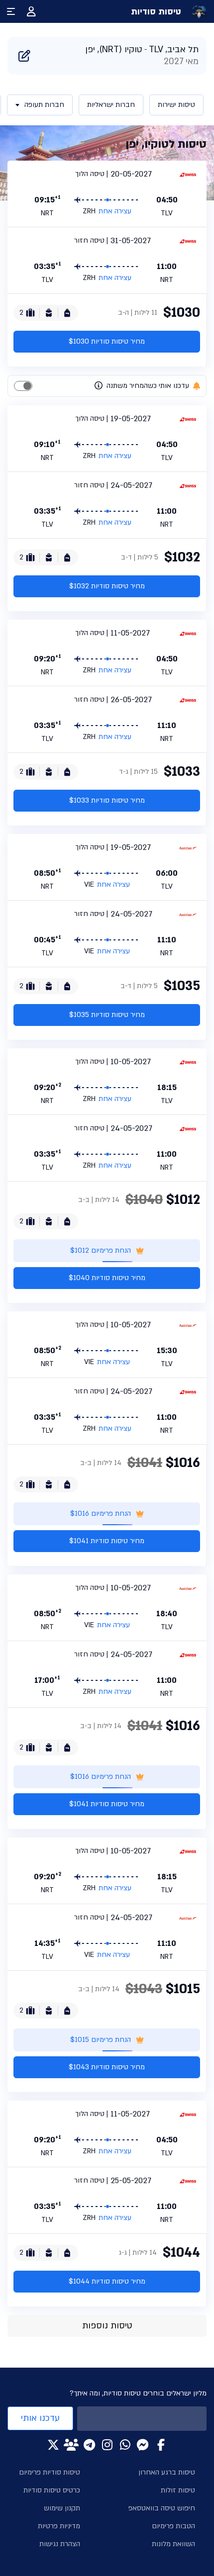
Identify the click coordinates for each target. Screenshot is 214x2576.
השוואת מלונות (173, 2544)
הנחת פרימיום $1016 (101, 1514)
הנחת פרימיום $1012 (101, 1250)
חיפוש (24, 56)
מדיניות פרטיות (59, 2526)
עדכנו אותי (40, 2418)
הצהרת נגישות (60, 2544)
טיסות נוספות (107, 2326)
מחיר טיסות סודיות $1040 (107, 1278)
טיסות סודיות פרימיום (50, 2472)
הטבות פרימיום (173, 2526)
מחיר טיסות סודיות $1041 (107, 1541)
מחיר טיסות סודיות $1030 (107, 341)
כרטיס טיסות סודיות (52, 2490)
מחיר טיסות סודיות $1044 (107, 2281)
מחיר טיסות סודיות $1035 (107, 1015)
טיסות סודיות (156, 12)
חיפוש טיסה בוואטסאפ (162, 2508)
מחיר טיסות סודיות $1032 (107, 586)
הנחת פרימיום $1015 (101, 2040)
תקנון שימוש (62, 2508)
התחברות (31, 11)
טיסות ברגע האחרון (167, 2472)
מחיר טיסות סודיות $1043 (107, 2067)
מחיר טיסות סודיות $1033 (107, 800)
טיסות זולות (178, 2490)
